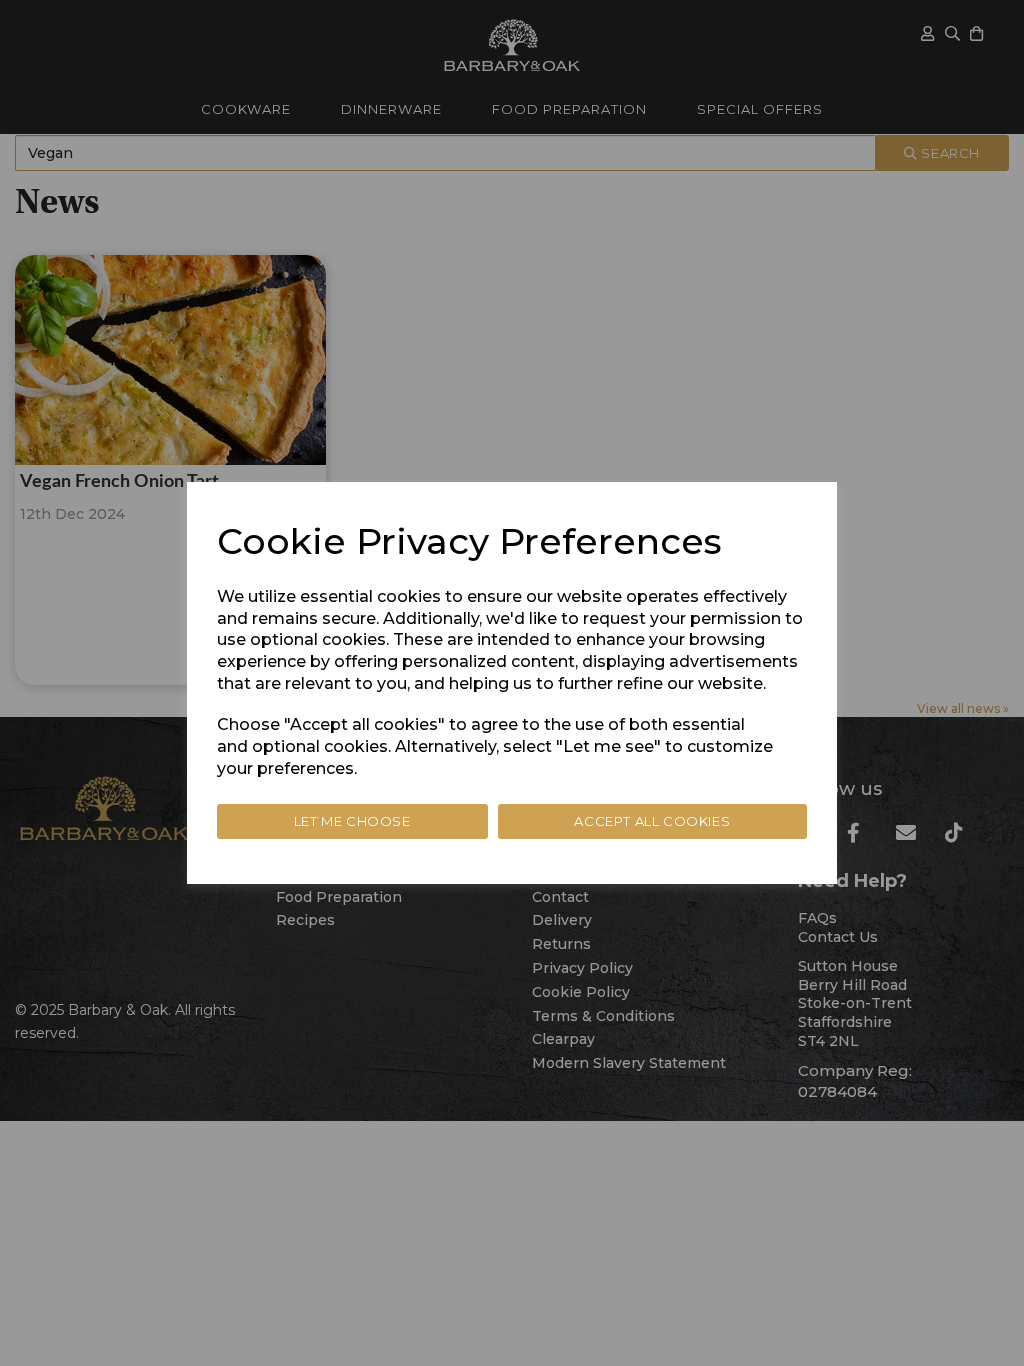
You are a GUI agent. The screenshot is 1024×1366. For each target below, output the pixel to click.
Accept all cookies (652, 821)
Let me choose (352, 821)
